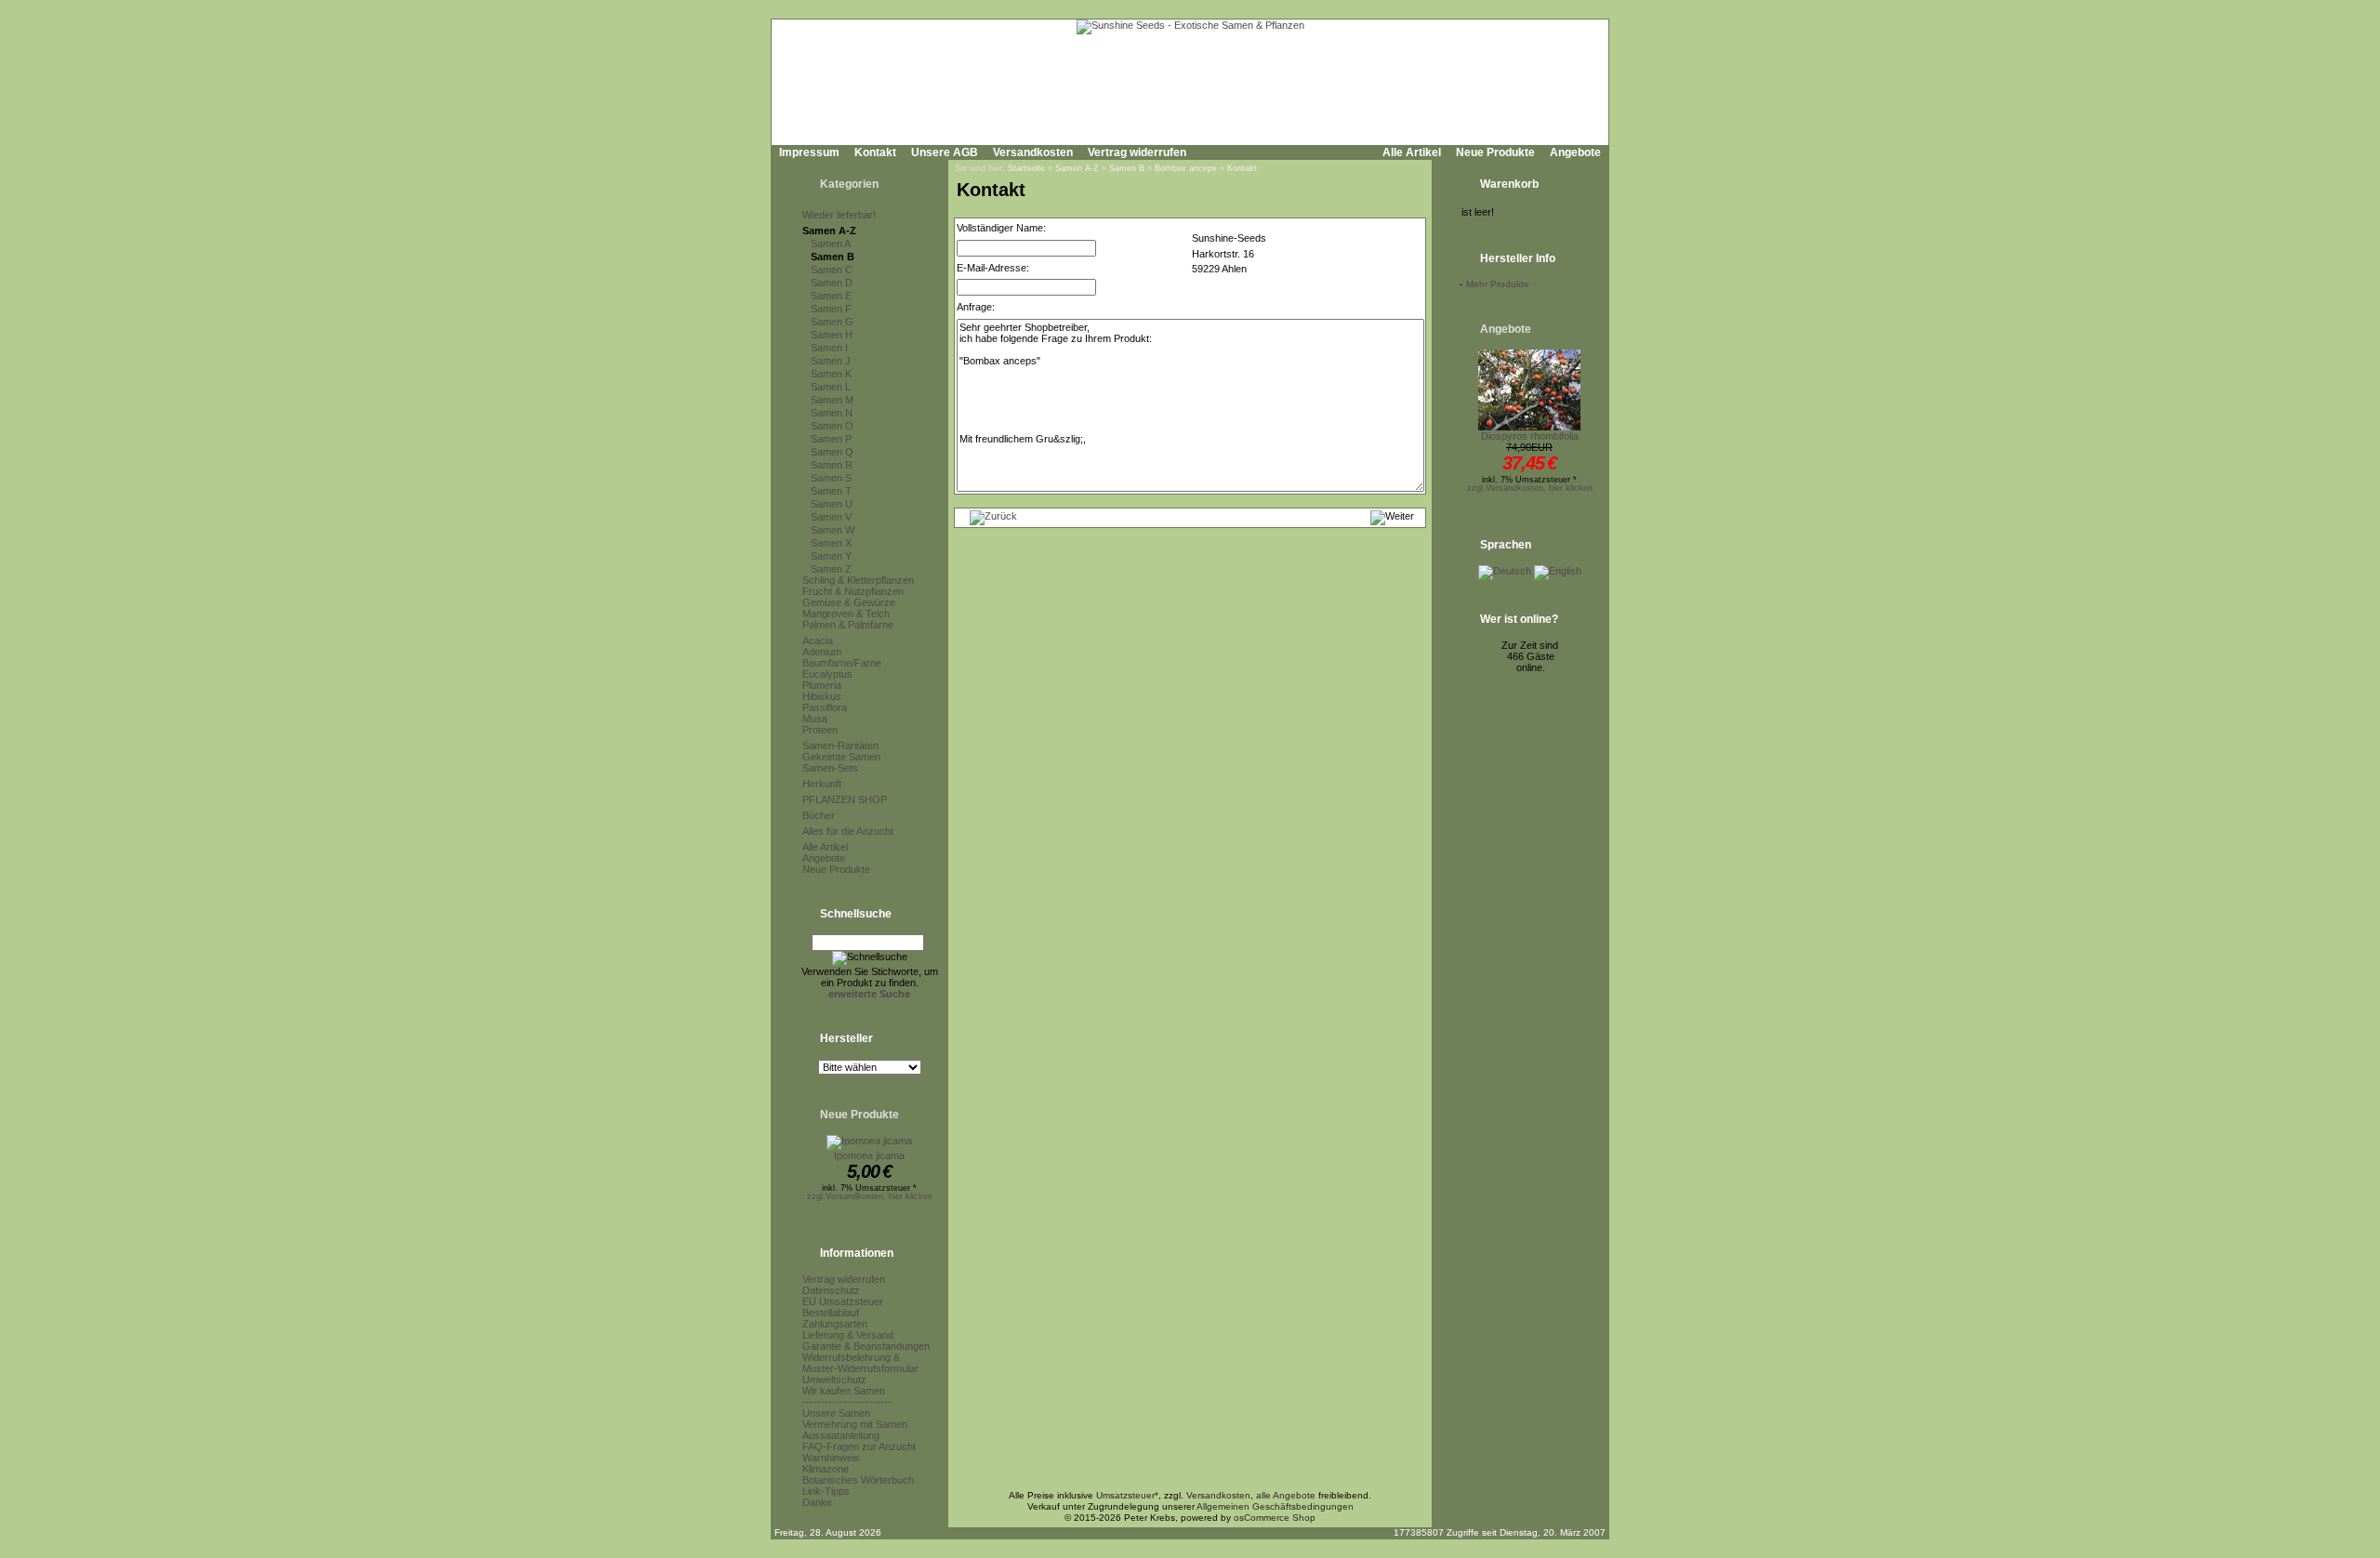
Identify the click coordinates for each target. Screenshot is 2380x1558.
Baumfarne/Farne (842, 663)
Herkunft (822, 784)
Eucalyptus (827, 674)
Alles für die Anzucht (848, 831)
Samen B (833, 257)
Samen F (831, 309)
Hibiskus (822, 696)
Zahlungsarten (835, 1324)
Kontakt (875, 152)
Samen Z (831, 569)
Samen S (831, 478)
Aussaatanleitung (841, 1435)
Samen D (832, 283)
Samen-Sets (830, 768)
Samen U (832, 504)
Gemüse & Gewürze (849, 602)
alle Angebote (1286, 1495)
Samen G (832, 322)
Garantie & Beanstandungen (866, 1346)
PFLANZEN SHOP (845, 799)
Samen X (831, 543)
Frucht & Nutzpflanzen (853, 591)
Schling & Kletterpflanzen (858, 580)
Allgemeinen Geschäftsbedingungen (1275, 1506)
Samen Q (832, 452)
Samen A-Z (829, 231)
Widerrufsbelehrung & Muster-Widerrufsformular (860, 1363)
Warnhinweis (831, 1458)
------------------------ (847, 1402)
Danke (817, 1502)
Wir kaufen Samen (844, 1391)
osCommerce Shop (1275, 1518)
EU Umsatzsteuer (843, 1301)
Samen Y (831, 556)
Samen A (831, 244)
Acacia (818, 640)
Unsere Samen (836, 1413)
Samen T (831, 491)
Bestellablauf (831, 1313)
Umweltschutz (834, 1380)
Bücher (819, 815)
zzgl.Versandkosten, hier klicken (870, 1196)
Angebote (1575, 152)
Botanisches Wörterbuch (858, 1480)
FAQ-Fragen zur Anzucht (859, 1446)
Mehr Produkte (1498, 284)
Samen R (832, 465)
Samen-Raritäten (840, 746)
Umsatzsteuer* (1127, 1495)
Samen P (831, 439)
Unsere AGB (945, 152)
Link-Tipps (826, 1491)
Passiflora (825, 707)
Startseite (1026, 168)
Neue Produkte (1495, 152)
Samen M (832, 400)
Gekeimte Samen (841, 757)
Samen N (832, 413)
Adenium (822, 652)
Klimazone (826, 1469)
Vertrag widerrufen (1137, 152)
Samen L (831, 387)
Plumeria (822, 685)
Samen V (831, 517)
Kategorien (849, 184)
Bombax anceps (1186, 168)
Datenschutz (831, 1290)
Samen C (832, 270)
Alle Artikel (1412, 152)
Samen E (831, 296)
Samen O (832, 426)
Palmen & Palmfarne (848, 625)
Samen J (831, 361)
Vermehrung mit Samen (855, 1424)
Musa (815, 719)
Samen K (831, 374)
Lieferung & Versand (848, 1335)
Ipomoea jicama (869, 1155)
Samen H (832, 335)
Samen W (833, 530)
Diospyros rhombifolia (1530, 436)
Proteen (820, 730)
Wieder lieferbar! (839, 215)
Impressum (809, 152)
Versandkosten (1033, 152)
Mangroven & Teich (846, 614)
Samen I (829, 348)
